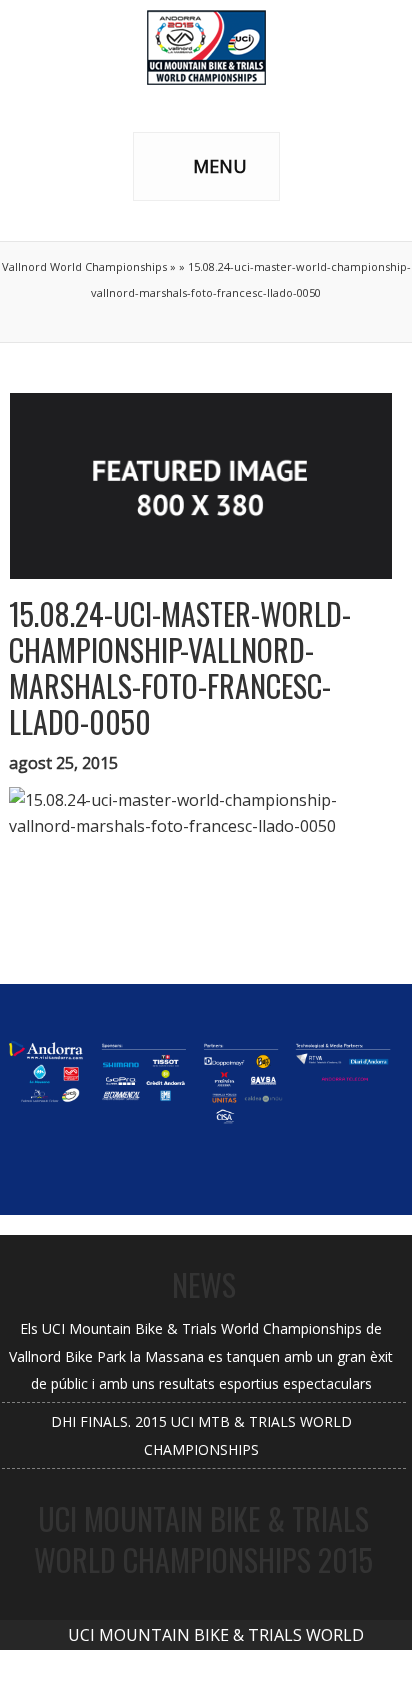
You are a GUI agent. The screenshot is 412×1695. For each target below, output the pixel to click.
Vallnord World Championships (84, 266)
